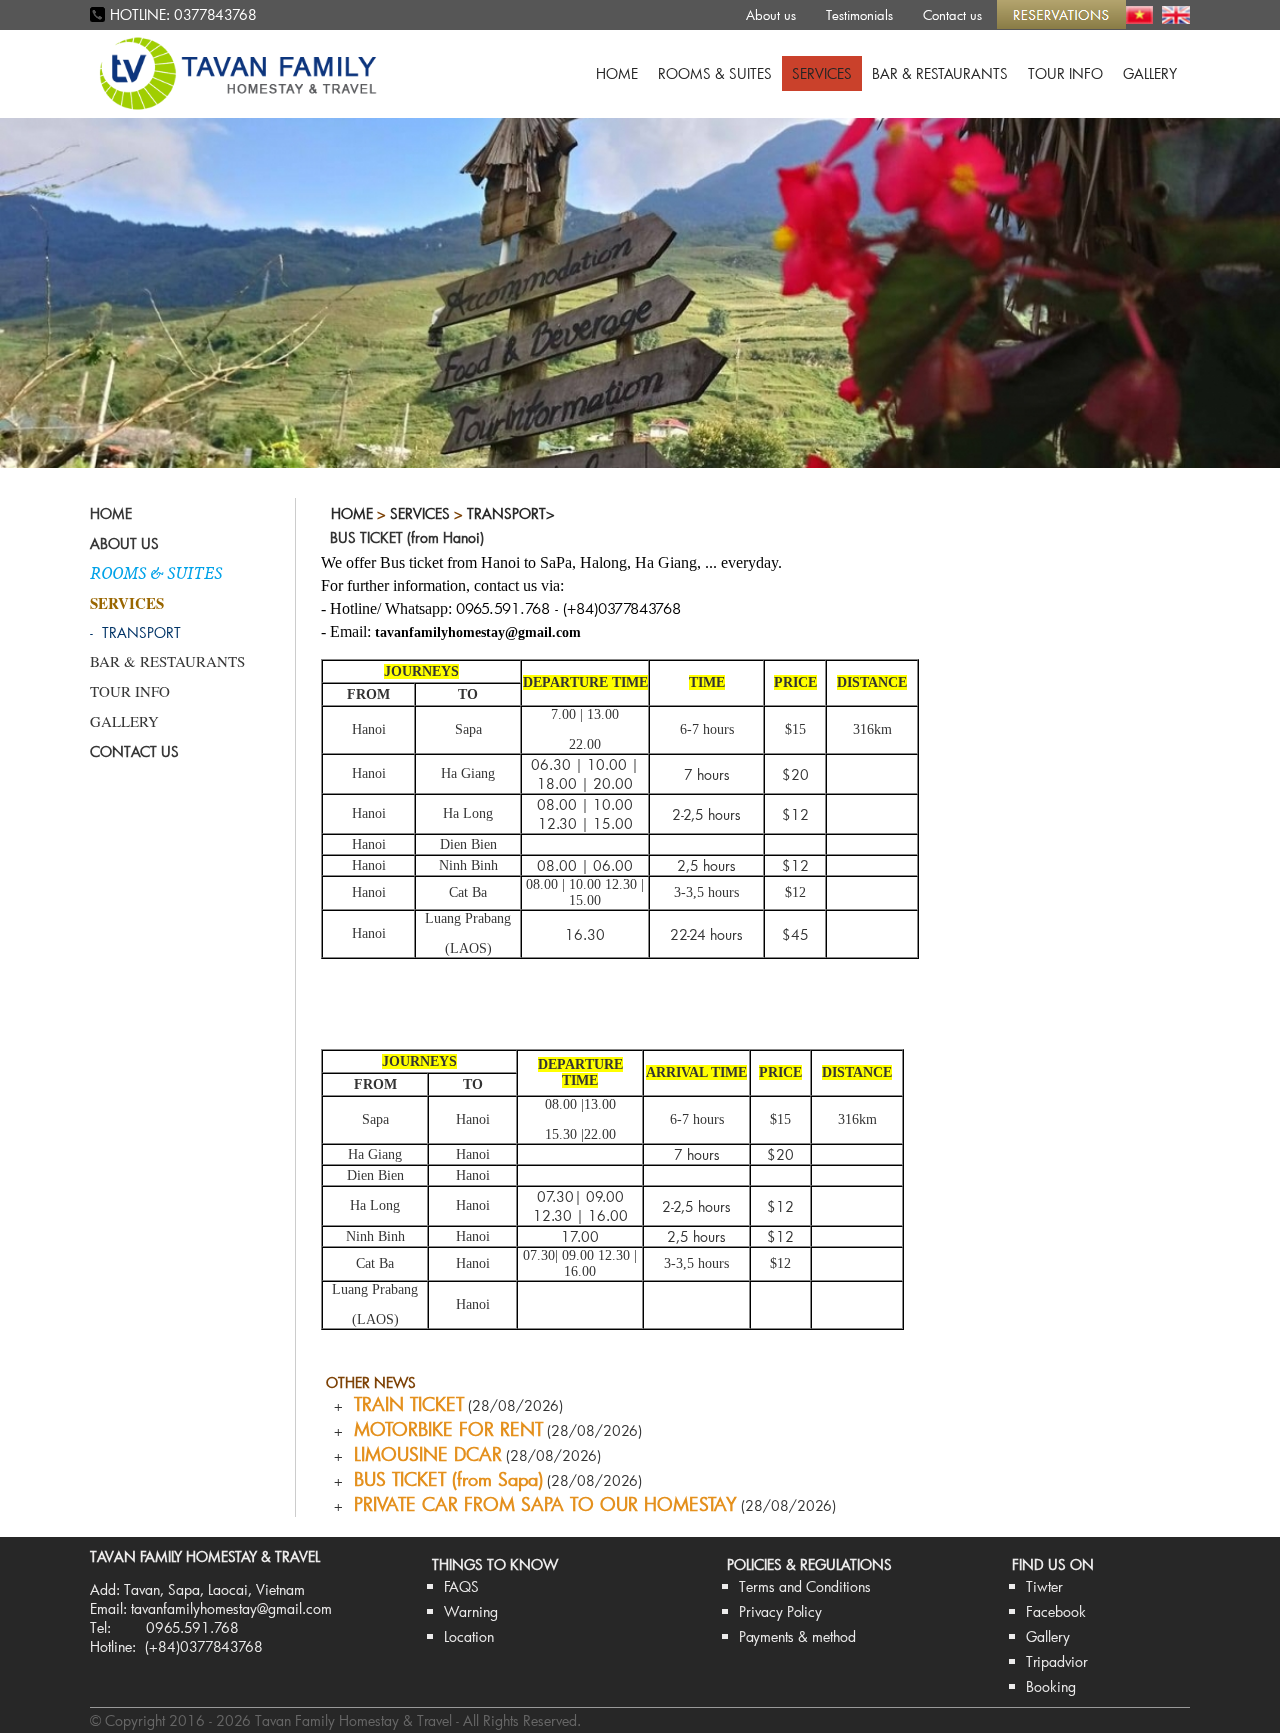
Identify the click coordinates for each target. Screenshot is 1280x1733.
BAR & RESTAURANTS (940, 73)
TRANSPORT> (511, 513)
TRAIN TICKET (403, 1404)
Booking (1051, 1686)
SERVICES (822, 73)
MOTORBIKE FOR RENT (443, 1429)
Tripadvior (1057, 1661)
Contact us (952, 15)
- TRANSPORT (135, 632)
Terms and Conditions (805, 1586)
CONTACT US (134, 751)
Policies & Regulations (809, 1564)
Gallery (1048, 1636)
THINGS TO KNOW (495, 1564)
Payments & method (797, 1636)
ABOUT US (124, 543)
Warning (471, 1611)
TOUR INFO (1065, 73)
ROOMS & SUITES (715, 73)
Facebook (1056, 1611)
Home (352, 513)
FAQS (461, 1586)
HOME (617, 73)
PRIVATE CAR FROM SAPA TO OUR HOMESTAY (540, 1504)
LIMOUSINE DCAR (422, 1454)
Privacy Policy (780, 1611)
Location (469, 1636)
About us (771, 15)
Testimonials (859, 15)
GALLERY (1150, 73)
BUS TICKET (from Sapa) (443, 1479)
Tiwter (1044, 1586)
